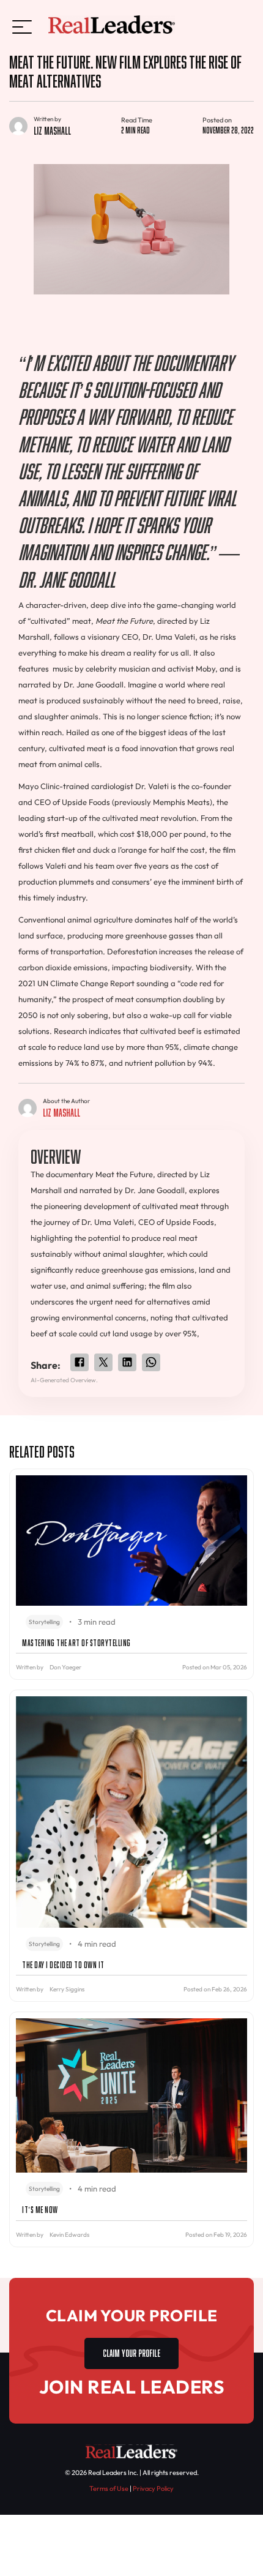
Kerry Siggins (67, 1989)
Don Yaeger (65, 1667)
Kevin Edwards (69, 2235)
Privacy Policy (153, 2488)
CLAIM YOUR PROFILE (131, 2352)
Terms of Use (109, 2488)
